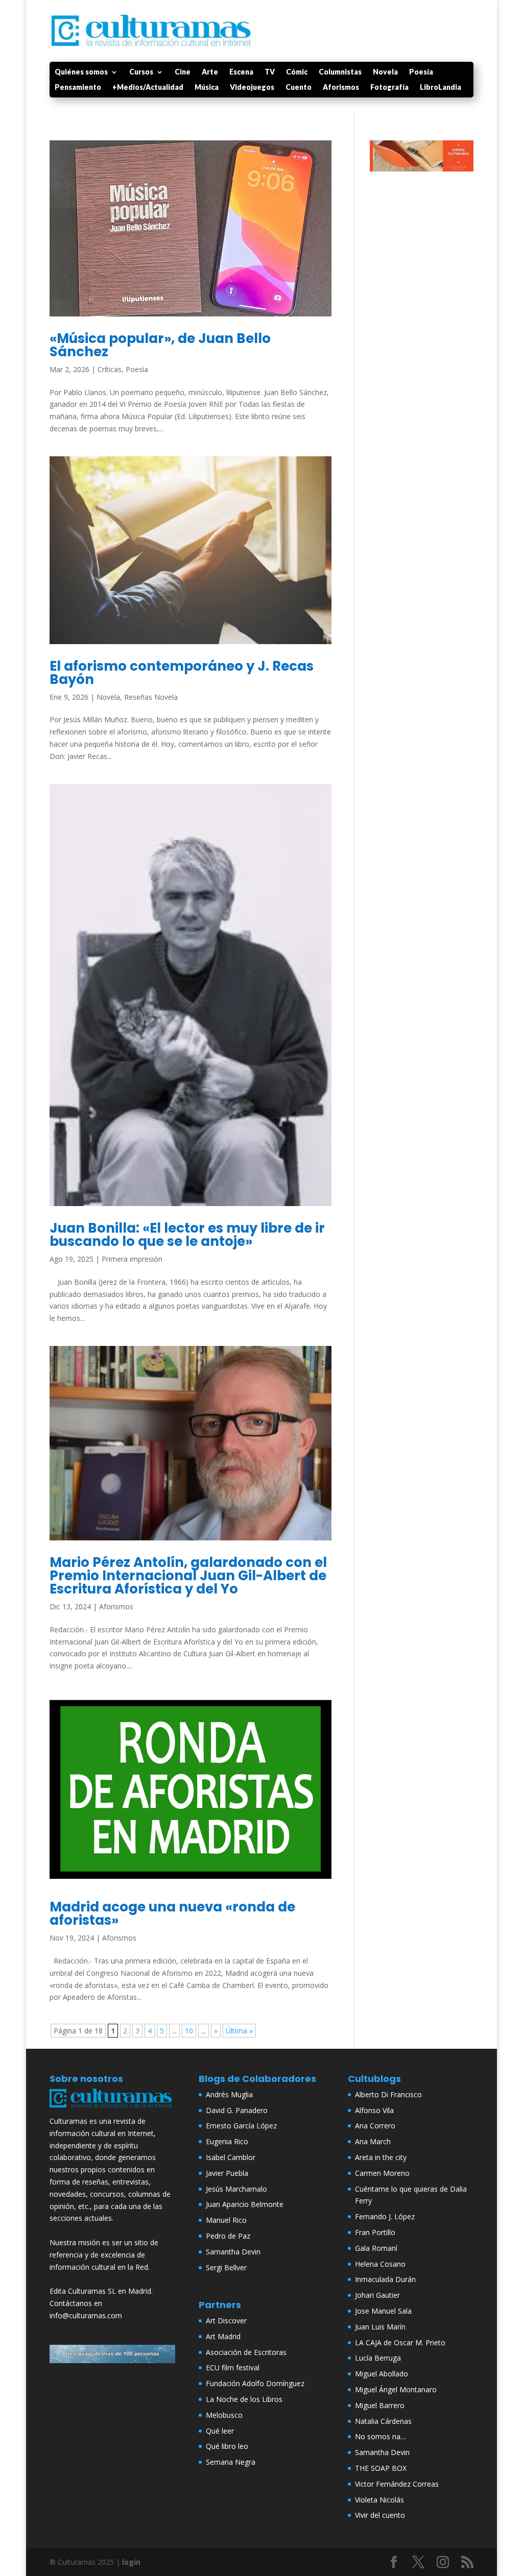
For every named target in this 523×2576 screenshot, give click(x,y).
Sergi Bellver (226, 2267)
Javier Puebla (227, 2173)
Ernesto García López (241, 2126)
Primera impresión (132, 1259)
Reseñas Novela (151, 697)
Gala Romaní (376, 2248)
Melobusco (224, 2415)
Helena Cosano (380, 2264)
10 (189, 2031)
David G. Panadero (237, 2110)
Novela (385, 72)
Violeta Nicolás (379, 2500)
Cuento (299, 88)
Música (207, 88)
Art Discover (226, 2321)
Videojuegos (252, 88)
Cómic (297, 72)
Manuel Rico (226, 2220)
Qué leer (220, 2431)
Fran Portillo (375, 2232)
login (131, 2562)
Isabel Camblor (231, 2157)
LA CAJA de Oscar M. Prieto (400, 2342)
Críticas (110, 369)
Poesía (421, 72)
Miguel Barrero (380, 2405)
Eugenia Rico (227, 2141)
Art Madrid (223, 2336)
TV (270, 72)
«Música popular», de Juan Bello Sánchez (160, 345)
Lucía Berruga (378, 2358)
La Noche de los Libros (244, 2399)
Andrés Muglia (229, 2094)
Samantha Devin (233, 2252)
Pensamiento (78, 88)
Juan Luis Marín (380, 2327)
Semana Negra (231, 2462)
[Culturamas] (112, 2109)
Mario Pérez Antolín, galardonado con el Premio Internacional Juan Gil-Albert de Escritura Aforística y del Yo (188, 1576)
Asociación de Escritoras (246, 2352)
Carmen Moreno (382, 2173)
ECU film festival (233, 2368)
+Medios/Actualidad (148, 88)
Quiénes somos (81, 72)
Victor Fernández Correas (397, 2484)
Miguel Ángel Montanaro (396, 2389)
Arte (210, 72)
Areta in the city (381, 2157)
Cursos (141, 72)
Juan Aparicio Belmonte (245, 2204)
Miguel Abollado (382, 2374)
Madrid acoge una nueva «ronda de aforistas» (172, 1913)
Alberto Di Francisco (388, 2094)
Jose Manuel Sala (383, 2311)
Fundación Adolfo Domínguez (255, 2383)
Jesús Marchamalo (236, 2189)
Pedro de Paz (228, 2236)
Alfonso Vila (374, 2110)
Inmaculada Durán (385, 2279)
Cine (183, 72)
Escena (241, 72)
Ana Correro (375, 2126)
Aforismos (341, 88)
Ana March (373, 2141)
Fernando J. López (385, 2216)
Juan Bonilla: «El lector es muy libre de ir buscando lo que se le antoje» (187, 1235)
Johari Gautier (377, 2295)
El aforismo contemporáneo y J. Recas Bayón (182, 673)
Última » (239, 2031)
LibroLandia (441, 88)
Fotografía (389, 88)
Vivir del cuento (380, 2515)
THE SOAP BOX (381, 2468)
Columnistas (340, 72)
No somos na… (381, 2436)
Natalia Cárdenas (383, 2421)
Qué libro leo (227, 2446)
